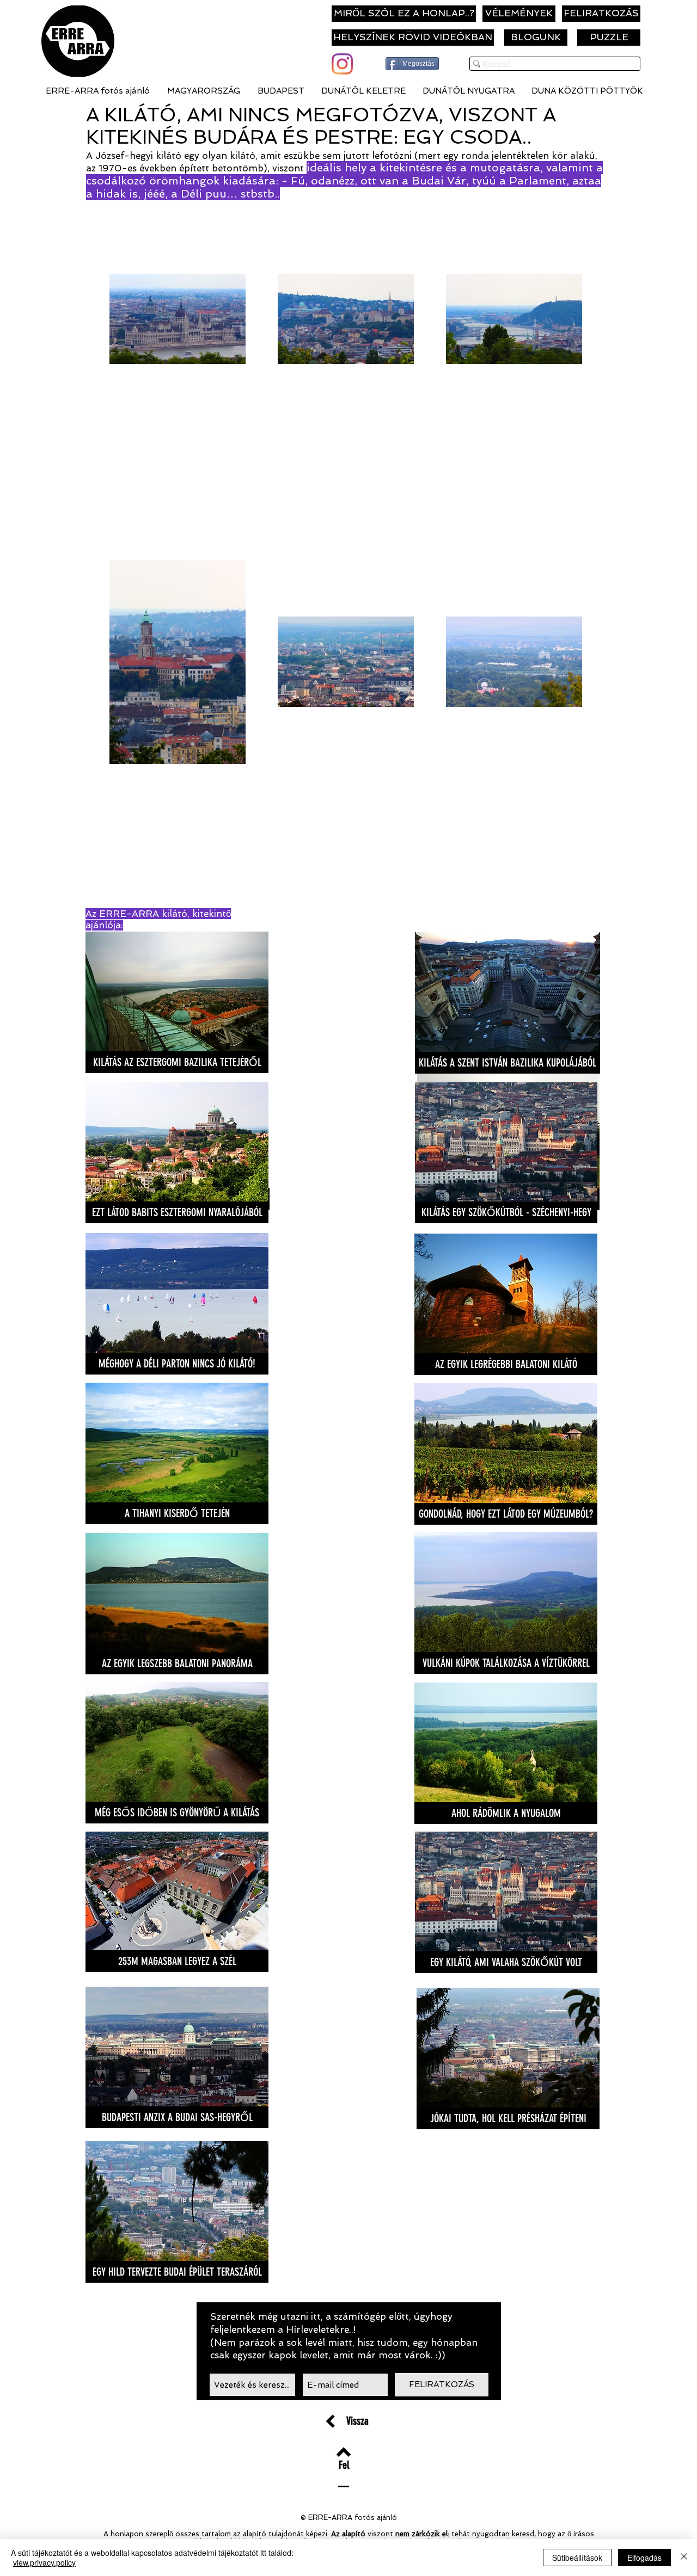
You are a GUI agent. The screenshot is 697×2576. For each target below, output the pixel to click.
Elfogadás (644, 2557)
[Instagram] (342, 64)
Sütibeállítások (577, 2557)
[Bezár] (684, 2557)
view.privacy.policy (44, 2562)
